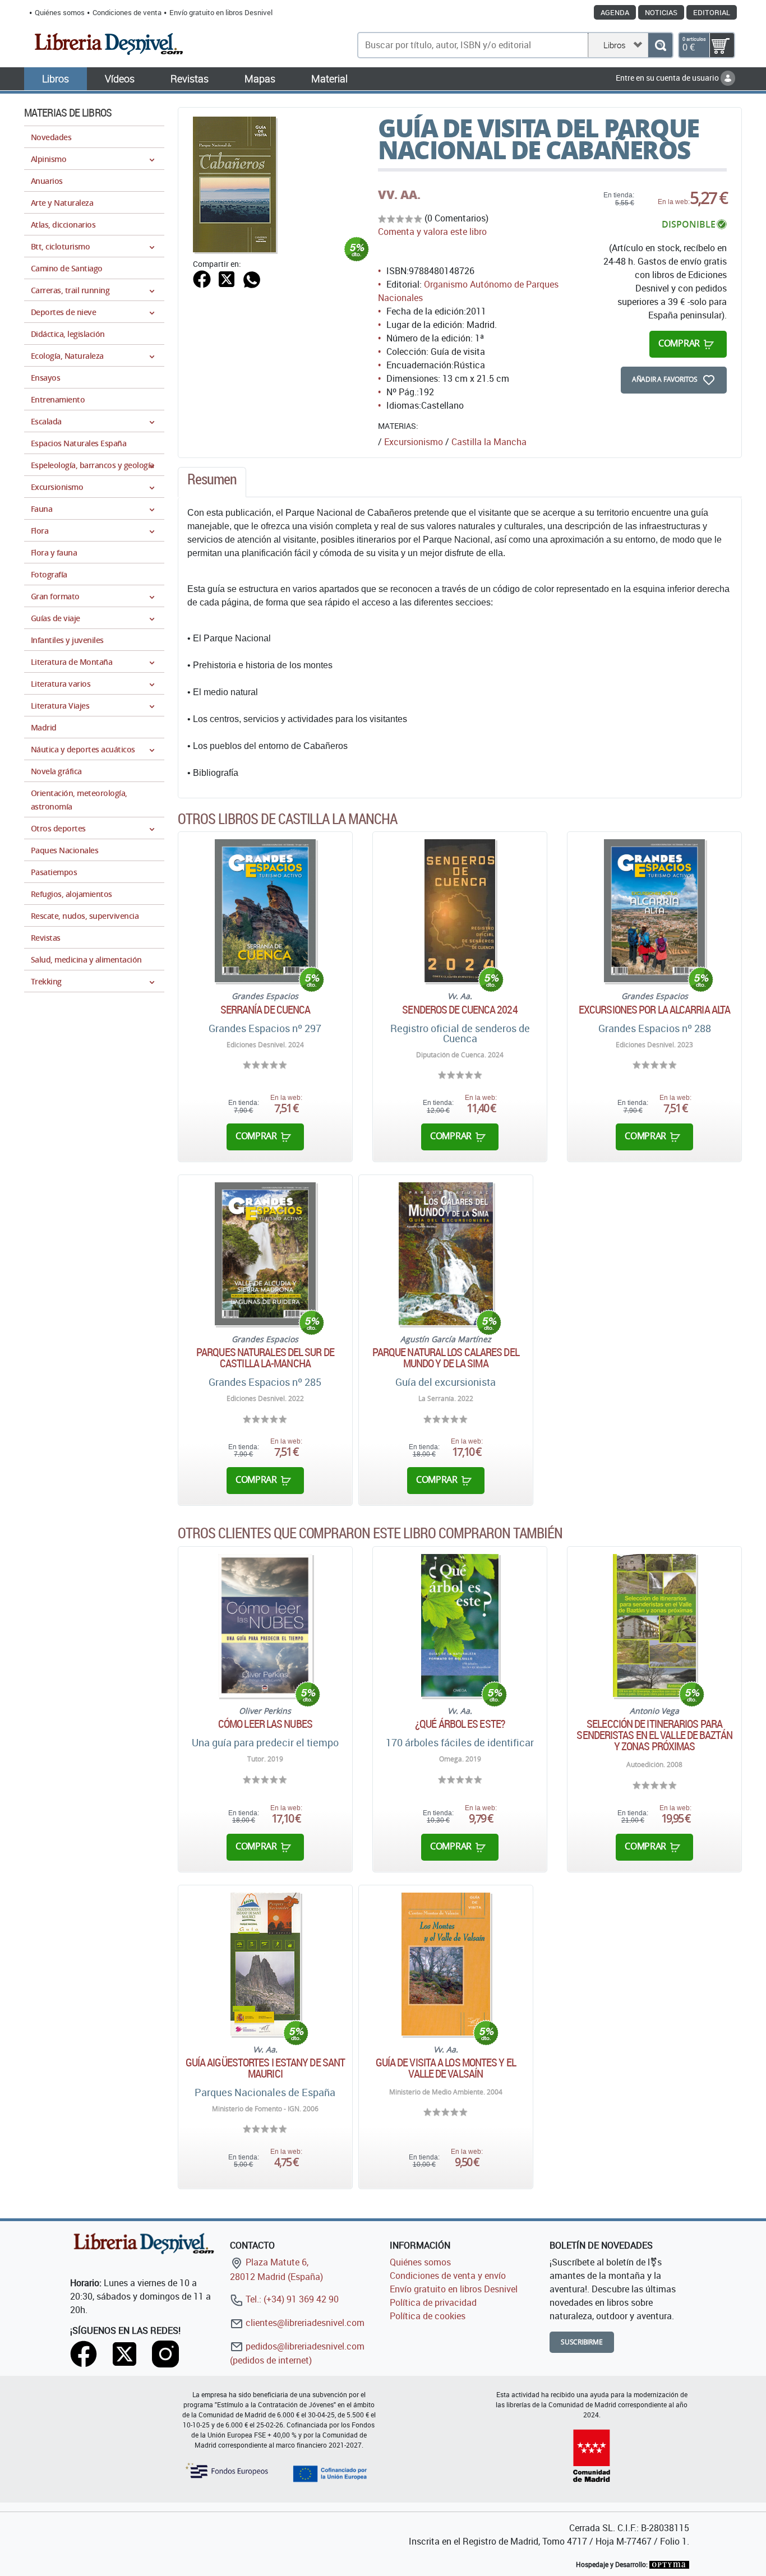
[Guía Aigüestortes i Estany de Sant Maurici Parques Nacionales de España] (265, 1964)
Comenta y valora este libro (432, 232)
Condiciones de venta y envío (448, 2276)
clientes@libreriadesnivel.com (304, 2323)
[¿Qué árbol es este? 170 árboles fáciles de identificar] (460, 1625)
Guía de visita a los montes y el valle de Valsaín (446, 2068)
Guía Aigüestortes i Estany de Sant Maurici (265, 2068)
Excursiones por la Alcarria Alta (654, 1010)
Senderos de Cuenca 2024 (460, 1010)
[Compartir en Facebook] (202, 278)
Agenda (615, 12)
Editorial (712, 12)
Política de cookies (428, 2316)
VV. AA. (399, 195)
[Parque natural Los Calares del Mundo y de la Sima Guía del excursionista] (446, 1254)
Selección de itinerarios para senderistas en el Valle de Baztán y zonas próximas (654, 1735)
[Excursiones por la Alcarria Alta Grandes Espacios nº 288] (655, 911)
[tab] (212, 482)
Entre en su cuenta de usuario (668, 78)
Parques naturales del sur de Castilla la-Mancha (265, 1358)
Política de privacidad (433, 2302)
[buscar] (660, 45)
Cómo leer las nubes (265, 1724)
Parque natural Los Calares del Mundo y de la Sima (446, 1358)
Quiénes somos (60, 12)
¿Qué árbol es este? (460, 1724)
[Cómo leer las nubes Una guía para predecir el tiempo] (265, 1625)
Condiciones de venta (127, 12)
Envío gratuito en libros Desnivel (221, 12)
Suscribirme (582, 2342)
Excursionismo (414, 442)
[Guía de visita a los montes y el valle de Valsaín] (446, 1964)
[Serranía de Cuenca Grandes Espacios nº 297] (266, 911)
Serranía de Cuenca (266, 1010)
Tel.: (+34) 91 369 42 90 (291, 2299)
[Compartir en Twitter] (227, 278)
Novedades (51, 137)
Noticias (661, 12)
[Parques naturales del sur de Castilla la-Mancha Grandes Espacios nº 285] (266, 1254)
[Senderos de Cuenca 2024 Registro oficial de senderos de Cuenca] (460, 911)
